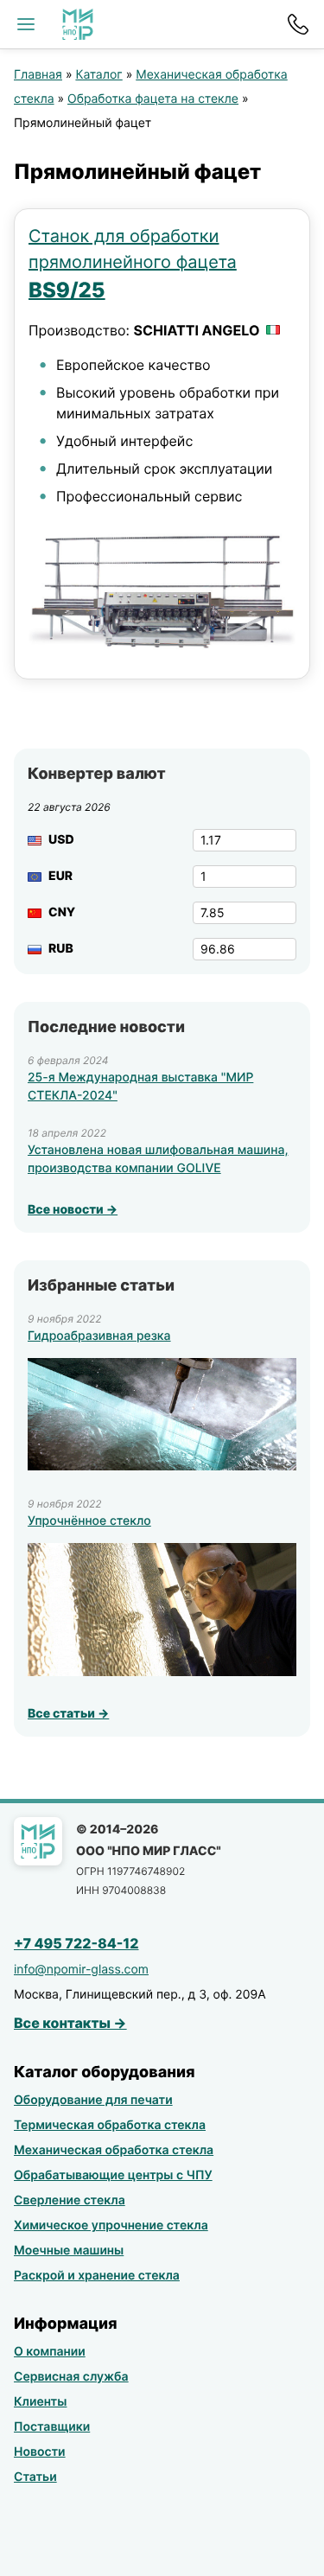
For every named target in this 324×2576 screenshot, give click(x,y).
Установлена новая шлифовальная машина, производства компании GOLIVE (158, 1159)
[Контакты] (298, 24)
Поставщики (52, 2427)
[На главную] (78, 24)
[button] (26, 24)
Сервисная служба (71, 2377)
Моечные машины (69, 2251)
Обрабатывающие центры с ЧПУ (113, 2175)
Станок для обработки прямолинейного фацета (133, 264)
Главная (38, 75)
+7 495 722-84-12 (76, 1943)
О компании (50, 2352)
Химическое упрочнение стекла (111, 2225)
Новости (40, 2452)
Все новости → (73, 1210)
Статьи (35, 2477)
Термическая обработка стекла (110, 2125)
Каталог (98, 75)
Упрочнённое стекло (89, 1521)
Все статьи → (68, 1714)
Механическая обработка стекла (114, 2150)
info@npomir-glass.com (81, 1970)
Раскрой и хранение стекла (97, 2276)
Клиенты (40, 2402)
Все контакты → (70, 2023)
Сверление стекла (70, 2200)
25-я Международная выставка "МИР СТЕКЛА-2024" (140, 1087)
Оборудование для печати (93, 2100)
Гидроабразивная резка (99, 1336)
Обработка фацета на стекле (153, 99)
